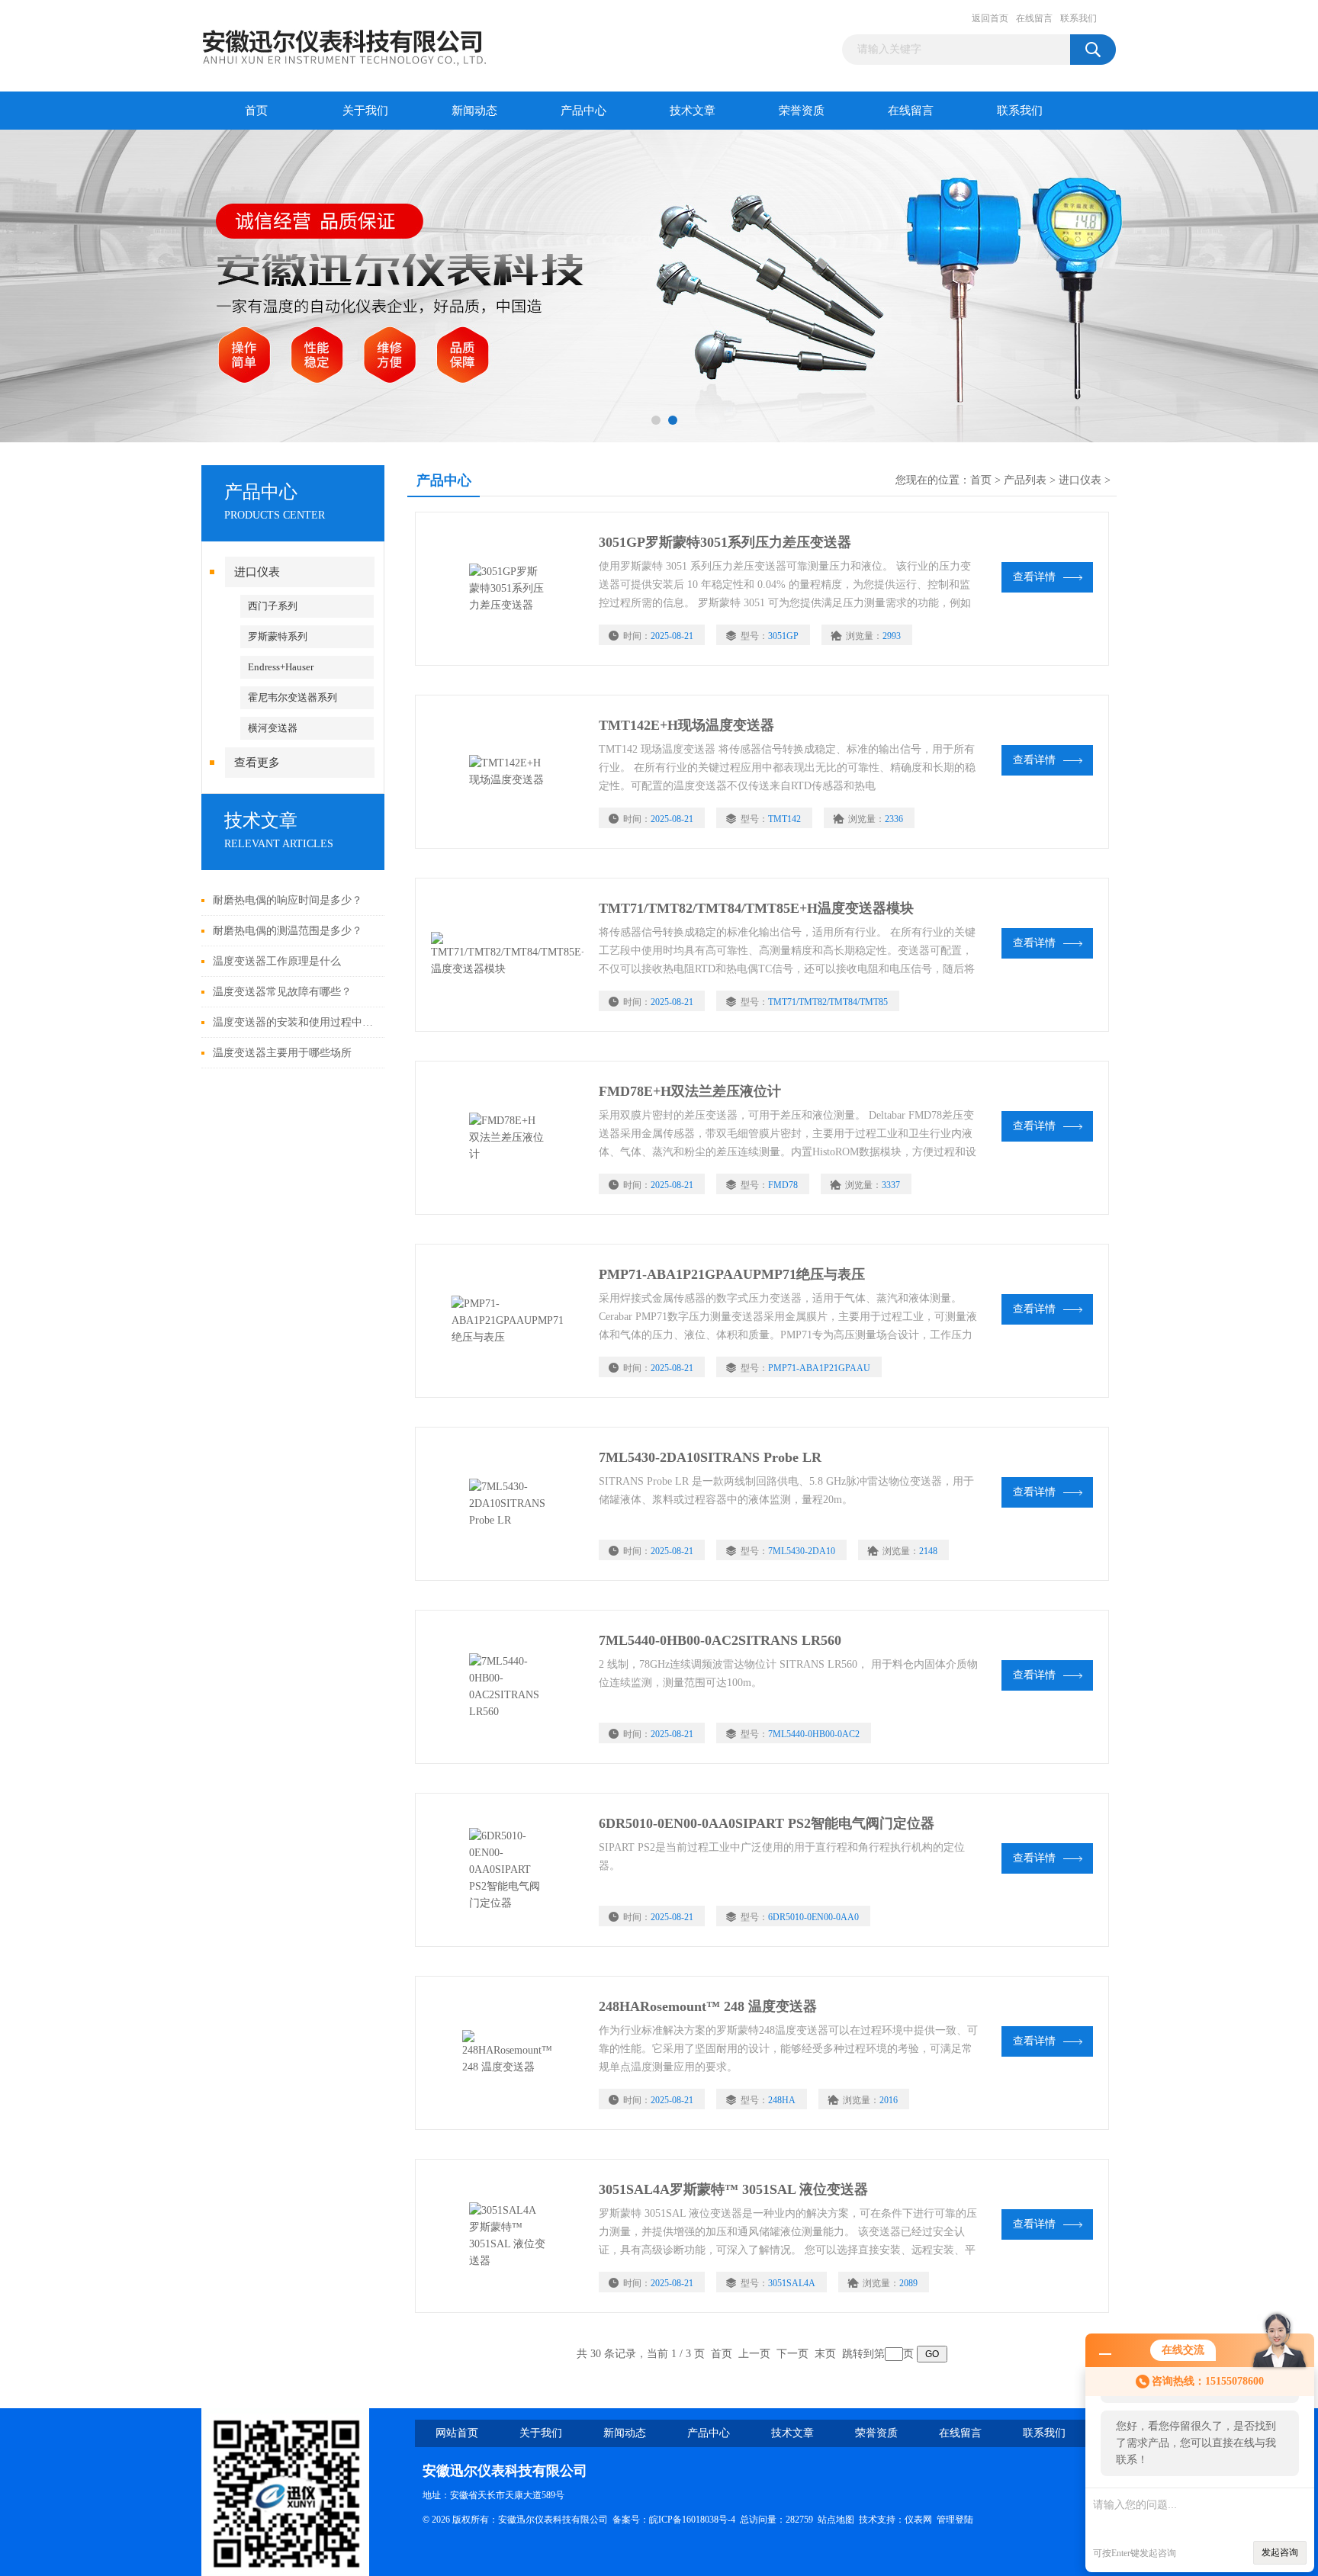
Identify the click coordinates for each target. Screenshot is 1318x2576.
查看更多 (257, 763)
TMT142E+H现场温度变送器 (686, 725)
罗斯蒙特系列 (278, 636)
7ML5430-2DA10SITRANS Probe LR (710, 1457)
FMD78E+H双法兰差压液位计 (690, 1091)
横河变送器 (273, 728)
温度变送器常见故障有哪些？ (282, 992)
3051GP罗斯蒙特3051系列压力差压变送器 (725, 542)
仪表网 (918, 2520)
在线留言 (1034, 18)
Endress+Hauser (281, 667)
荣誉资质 (802, 111)
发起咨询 (1280, 2552)
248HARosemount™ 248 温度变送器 (708, 2006)
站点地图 (836, 2520)
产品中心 (583, 111)
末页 (825, 2354)
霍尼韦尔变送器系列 (293, 697)
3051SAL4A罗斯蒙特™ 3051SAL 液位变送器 (733, 2189)
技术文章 (693, 111)
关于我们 (365, 111)
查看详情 (1034, 577)
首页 (256, 111)
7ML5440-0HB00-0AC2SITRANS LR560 (720, 1640)
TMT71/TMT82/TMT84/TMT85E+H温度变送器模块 (756, 908)
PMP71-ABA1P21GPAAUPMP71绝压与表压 (732, 1274)
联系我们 (1079, 18)
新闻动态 (474, 111)
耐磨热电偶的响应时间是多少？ (288, 900)
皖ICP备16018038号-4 (692, 2520)
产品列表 (1025, 480)
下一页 (792, 2354)
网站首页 (457, 2433)
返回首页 (990, 18)
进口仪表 (257, 572)
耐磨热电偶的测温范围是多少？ (288, 931)
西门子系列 (273, 606)
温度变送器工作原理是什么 (277, 961)
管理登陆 (955, 2520)
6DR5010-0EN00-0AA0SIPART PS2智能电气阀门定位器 (767, 1823)
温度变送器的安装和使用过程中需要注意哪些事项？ (295, 1022)
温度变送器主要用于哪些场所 (282, 1053)
